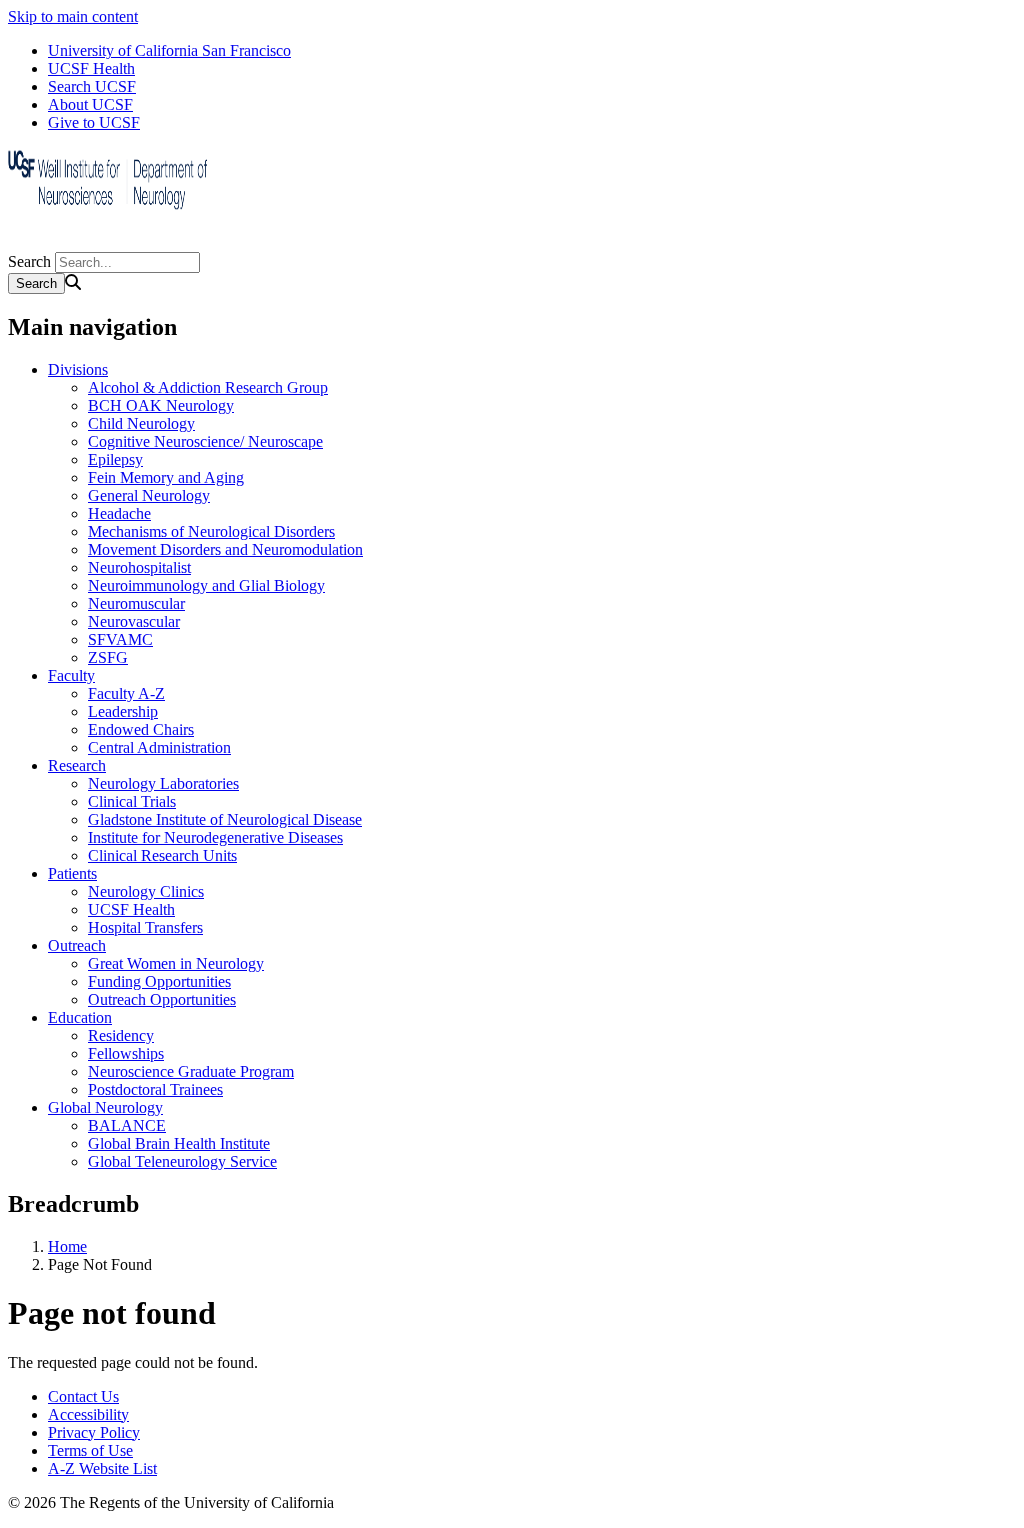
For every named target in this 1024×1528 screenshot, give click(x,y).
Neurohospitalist (139, 567)
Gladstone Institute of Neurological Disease (225, 819)
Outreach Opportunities (162, 999)
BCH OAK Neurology (161, 405)
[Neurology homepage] (108, 242)
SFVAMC (120, 639)
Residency (121, 1035)
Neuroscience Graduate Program (191, 1071)
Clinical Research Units (162, 855)
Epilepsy (115, 459)
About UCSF (90, 104)
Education (80, 1017)
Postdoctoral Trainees (155, 1089)
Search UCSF (92, 86)
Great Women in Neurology (176, 963)
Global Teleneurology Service (182, 1161)
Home (67, 1246)
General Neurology (149, 495)
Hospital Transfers (145, 927)
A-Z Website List (102, 1468)
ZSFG (108, 657)
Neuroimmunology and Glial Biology (206, 585)
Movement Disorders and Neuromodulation (225, 549)
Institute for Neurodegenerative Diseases (215, 837)
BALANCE (127, 1125)
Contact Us (83, 1396)
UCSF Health (91, 68)
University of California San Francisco (169, 50)
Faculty (71, 675)
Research (77, 765)
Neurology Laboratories (163, 783)
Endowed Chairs (141, 729)
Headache (119, 513)
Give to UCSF (94, 122)
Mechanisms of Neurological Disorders (211, 531)
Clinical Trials (132, 801)
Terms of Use (90, 1450)
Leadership (123, 711)
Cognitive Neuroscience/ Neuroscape (205, 441)
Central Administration (159, 747)
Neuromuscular (136, 603)
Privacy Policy (94, 1432)
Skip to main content (73, 16)
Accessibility (88, 1414)
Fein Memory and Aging (166, 477)
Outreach (77, 945)
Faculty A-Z (126, 693)
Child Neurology (141, 423)
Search (29, 261)
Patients (72, 873)
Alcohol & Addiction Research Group (208, 387)
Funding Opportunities (159, 981)
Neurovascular (134, 621)
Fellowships (126, 1053)
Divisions (78, 369)
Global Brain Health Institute (179, 1143)
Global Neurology (105, 1107)
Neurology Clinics (146, 891)
